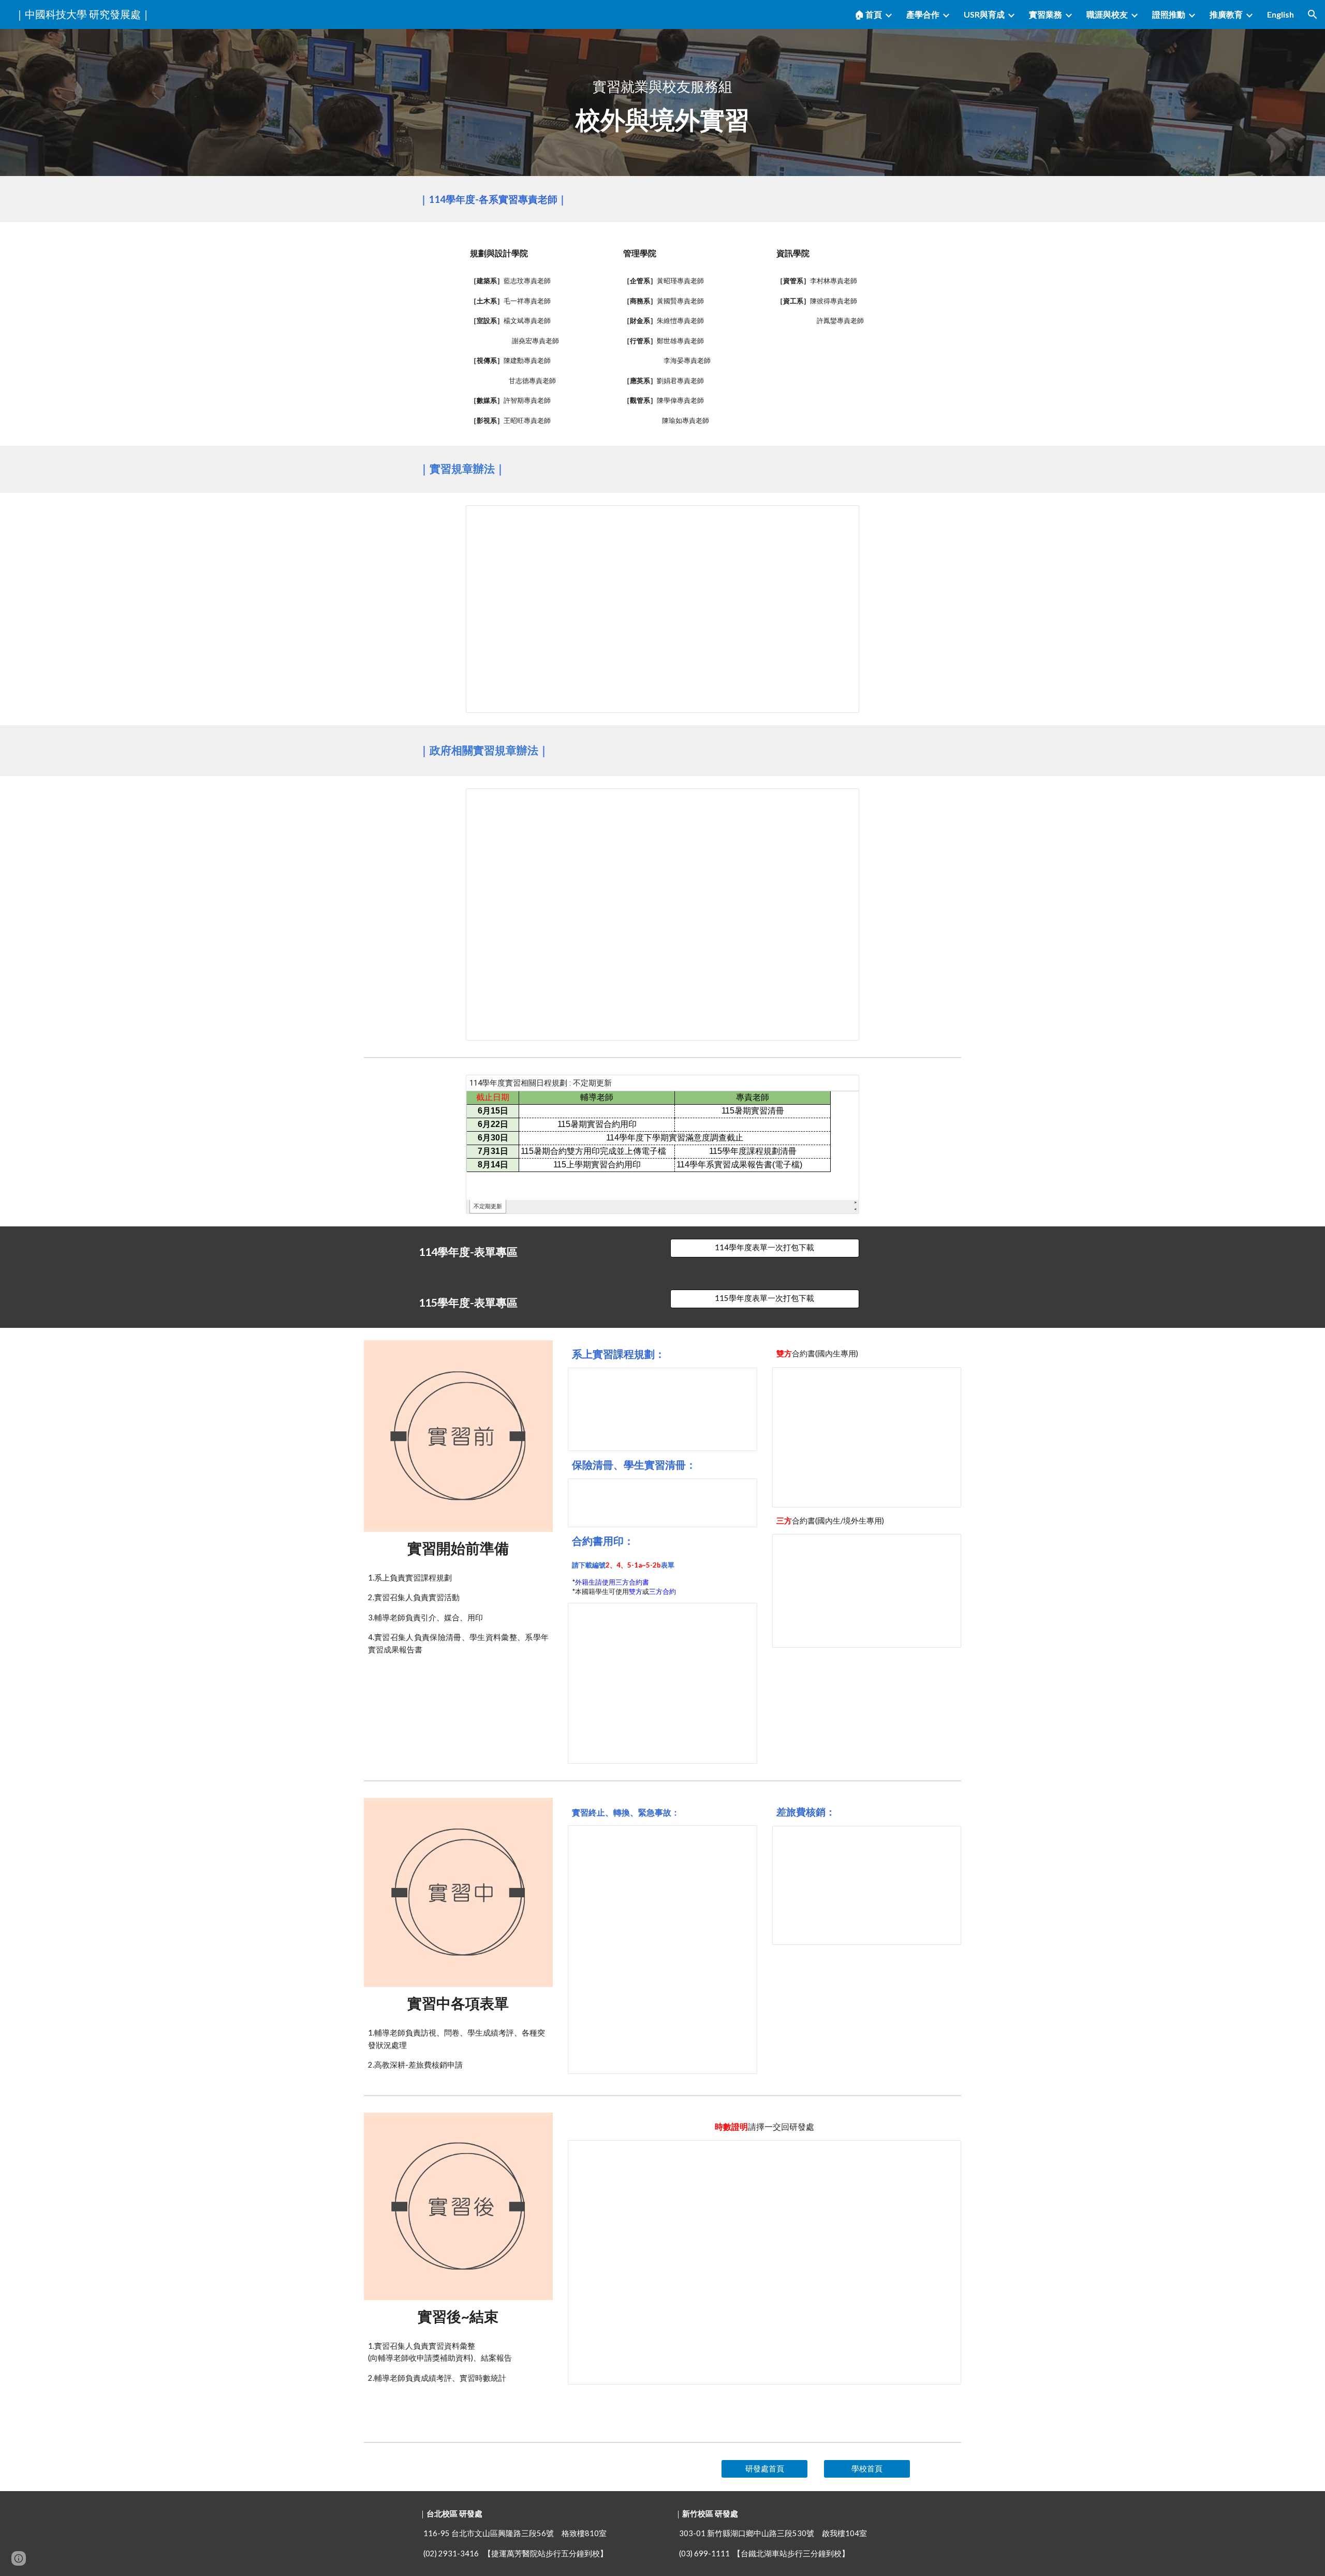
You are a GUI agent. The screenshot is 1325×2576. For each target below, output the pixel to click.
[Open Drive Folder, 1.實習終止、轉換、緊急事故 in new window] (738, 1839)
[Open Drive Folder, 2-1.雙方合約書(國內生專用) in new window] (941, 1381)
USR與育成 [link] (984, 14)
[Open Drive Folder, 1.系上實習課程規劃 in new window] (738, 1381)
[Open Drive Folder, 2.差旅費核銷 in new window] (941, 1839)
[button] (1313, 14)
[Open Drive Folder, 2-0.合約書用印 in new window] (738, 1616)
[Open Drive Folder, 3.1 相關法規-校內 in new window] (840, 519)
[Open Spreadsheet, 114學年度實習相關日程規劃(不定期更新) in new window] (840, 1088)
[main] (662, 103)
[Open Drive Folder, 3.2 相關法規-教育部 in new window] (840, 802)
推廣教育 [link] (1226, 14)
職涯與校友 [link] (1107, 14)
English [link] (1280, 14)
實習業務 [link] (1046, 14)
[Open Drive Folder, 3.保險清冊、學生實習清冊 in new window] (738, 1492)
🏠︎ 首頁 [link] (868, 14)
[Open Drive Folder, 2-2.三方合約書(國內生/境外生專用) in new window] (941, 1547)
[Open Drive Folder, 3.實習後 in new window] (941, 2154)
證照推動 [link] (1169, 14)
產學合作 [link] (923, 14)
